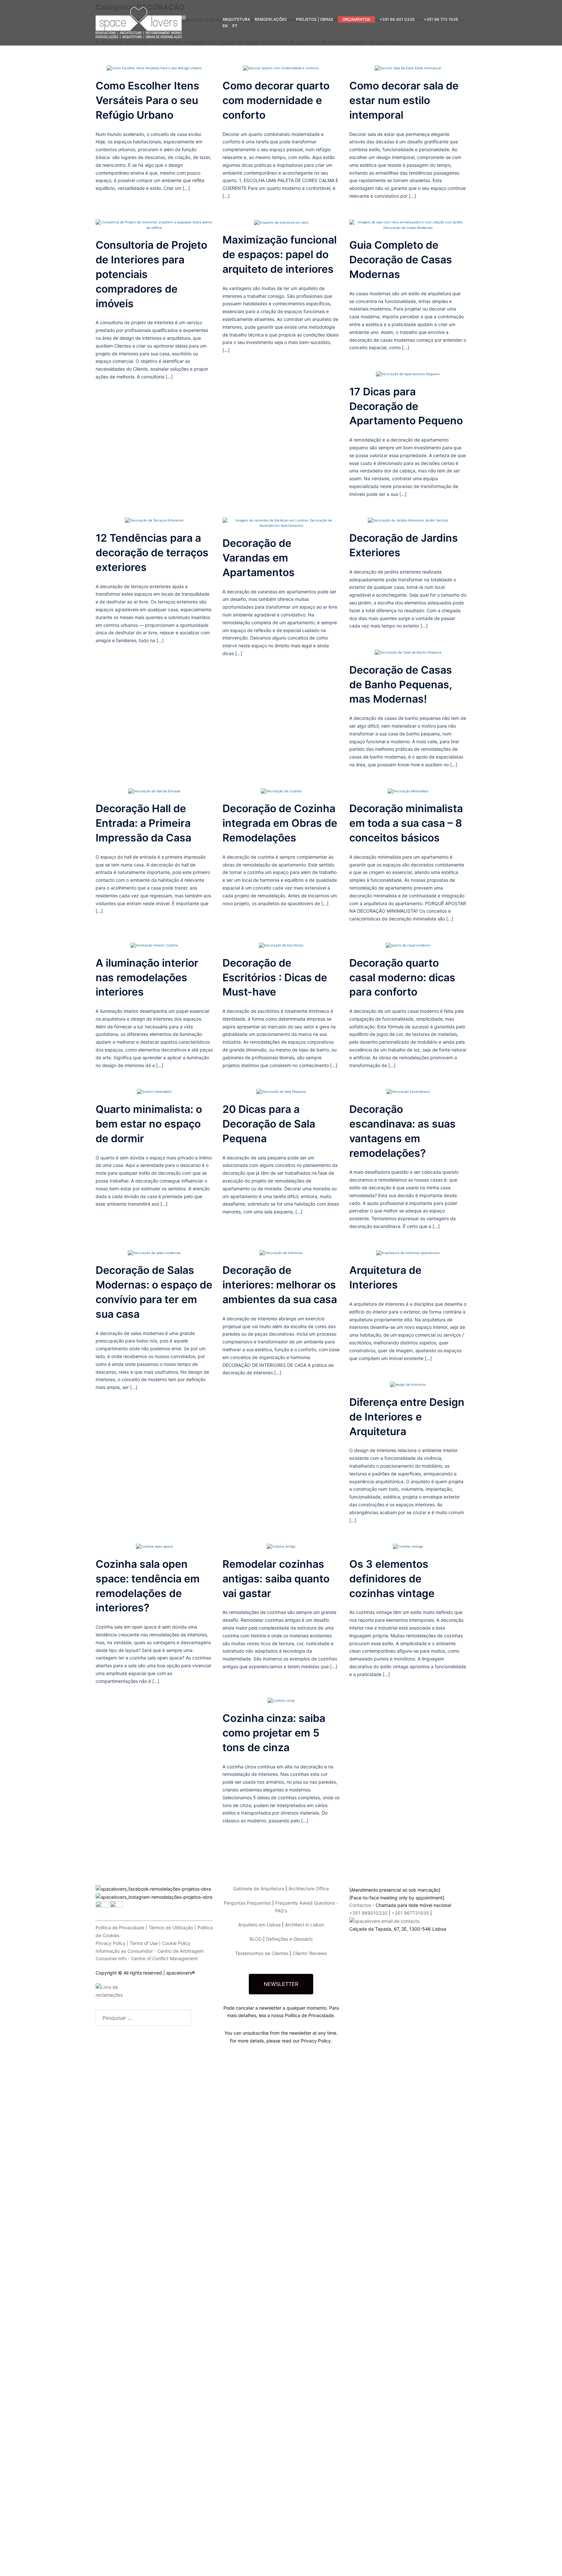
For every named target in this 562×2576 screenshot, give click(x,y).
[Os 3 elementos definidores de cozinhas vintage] (408, 1546)
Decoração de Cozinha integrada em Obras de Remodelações (280, 823)
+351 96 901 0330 (397, 19)
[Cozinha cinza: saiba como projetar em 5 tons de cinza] (281, 1700)
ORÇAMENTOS (356, 19)
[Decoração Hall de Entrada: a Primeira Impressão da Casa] (154, 791)
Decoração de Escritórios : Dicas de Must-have (275, 978)
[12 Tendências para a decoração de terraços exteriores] (154, 520)
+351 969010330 (368, 1913)
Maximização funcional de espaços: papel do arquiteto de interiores (280, 254)
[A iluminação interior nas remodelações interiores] (154, 945)
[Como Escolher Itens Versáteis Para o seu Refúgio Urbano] (154, 68)
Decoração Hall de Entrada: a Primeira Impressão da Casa (143, 823)
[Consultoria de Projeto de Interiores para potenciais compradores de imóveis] (154, 224)
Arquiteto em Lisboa (259, 1925)
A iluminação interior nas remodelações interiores (147, 978)
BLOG (256, 1939)
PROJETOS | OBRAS (315, 19)
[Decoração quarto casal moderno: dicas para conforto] (408, 945)
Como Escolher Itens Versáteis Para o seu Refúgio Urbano (147, 100)
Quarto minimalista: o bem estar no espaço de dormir (149, 1124)
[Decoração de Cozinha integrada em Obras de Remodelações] (281, 791)
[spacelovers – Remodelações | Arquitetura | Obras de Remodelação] (141, 22)
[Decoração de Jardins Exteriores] (408, 520)
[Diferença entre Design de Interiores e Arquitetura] (408, 1384)
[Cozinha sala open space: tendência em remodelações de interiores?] (154, 1546)
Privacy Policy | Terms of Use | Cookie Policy (143, 1943)
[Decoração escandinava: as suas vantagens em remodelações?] (408, 1091)
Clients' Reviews (310, 1953)
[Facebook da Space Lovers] (154, 1877)
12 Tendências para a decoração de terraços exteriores (152, 553)
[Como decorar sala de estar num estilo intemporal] (408, 68)
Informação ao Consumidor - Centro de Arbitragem (150, 1951)
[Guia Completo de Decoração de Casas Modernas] (408, 224)
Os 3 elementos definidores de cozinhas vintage (392, 1579)
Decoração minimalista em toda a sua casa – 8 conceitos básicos (406, 823)
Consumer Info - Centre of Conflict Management (147, 1958)
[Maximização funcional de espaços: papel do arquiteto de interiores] (281, 222)
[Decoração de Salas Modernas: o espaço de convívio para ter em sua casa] (154, 1252)
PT (235, 26)
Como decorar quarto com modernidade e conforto (276, 100)
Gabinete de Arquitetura (259, 1889)
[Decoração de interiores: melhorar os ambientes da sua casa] (281, 1252)
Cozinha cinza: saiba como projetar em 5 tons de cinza (274, 1733)
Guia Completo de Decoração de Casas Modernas (401, 260)
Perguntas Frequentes (247, 1903)
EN (225, 26)
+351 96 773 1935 (441, 19)
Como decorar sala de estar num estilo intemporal (404, 100)
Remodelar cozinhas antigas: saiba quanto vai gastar (276, 1579)
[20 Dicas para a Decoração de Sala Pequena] (281, 1091)
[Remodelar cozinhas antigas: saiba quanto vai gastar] (281, 1546)
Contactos (360, 1905)
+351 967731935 (410, 1913)
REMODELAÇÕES (271, 19)
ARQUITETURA (236, 19)
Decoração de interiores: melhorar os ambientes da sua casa (280, 1285)
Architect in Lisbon (305, 1925)
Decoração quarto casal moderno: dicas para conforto (402, 978)
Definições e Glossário (289, 1939)
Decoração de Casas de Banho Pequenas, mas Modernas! (401, 685)
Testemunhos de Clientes (262, 1953)
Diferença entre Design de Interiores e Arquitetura (407, 1417)
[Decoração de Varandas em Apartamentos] (281, 522)
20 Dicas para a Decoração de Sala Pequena (269, 1124)
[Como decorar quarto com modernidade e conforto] (281, 68)
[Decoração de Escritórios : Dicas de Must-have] (281, 945)
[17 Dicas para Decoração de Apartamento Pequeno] (408, 374)
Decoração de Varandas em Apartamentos (259, 558)
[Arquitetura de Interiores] (408, 1252)
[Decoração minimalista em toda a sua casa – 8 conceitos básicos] (408, 791)
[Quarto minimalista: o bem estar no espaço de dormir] (154, 1091)
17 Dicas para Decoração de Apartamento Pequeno (406, 406)
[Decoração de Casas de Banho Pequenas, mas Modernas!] (408, 652)
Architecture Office (309, 1889)
